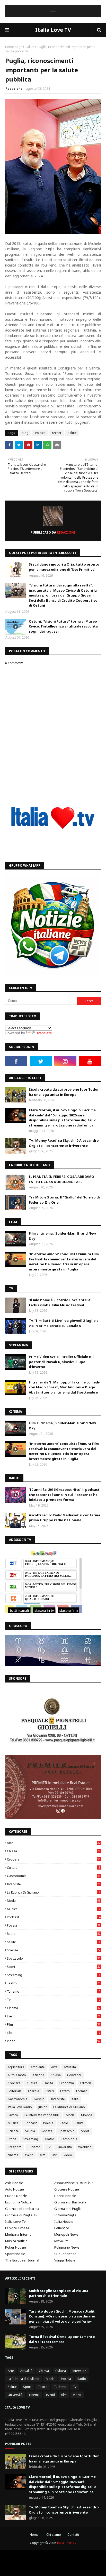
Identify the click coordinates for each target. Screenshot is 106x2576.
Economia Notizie (18, 2202)
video (54, 2041)
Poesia (54, 1925)
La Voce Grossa (17, 2228)
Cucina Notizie (16, 2196)
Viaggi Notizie (65, 2260)
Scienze (53, 1950)
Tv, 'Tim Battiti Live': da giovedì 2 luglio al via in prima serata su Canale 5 (64, 1323)
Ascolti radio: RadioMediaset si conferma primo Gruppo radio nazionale (64, 1518)
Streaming (54, 1975)
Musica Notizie (16, 2241)
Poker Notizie (16, 2247)
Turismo (54, 1991)
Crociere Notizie (67, 2189)
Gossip (39, 2099)
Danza (48, 2083)
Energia (34, 2091)
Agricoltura (16, 2067)
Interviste (54, 1884)
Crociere (54, 1859)
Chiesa (54, 1851)
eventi (54, 2016)
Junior (43, 2107)
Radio (54, 1934)
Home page (14, 47)
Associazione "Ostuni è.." (74, 2183)
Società (47, 2131)
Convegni (74, 2075)
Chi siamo (54, 2535)
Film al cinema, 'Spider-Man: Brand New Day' (62, 1236)
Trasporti (15, 2147)
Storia (12, 2139)
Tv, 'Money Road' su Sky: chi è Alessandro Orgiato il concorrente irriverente (64, 1143)
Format (81, 2091)
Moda (54, 1901)
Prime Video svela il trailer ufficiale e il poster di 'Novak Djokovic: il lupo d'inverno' (61, 1362)
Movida (87, 2115)
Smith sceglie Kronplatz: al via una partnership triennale (59, 2293)
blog (25, 433)
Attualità (70, 2067)
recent (57, 433)
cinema (54, 2008)
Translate (44, 1033)
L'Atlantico (62, 2228)
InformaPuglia (65, 2215)
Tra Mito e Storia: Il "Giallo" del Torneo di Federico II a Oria (64, 1200)
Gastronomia (54, 1876)
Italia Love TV (53, 30)
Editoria (86, 2083)
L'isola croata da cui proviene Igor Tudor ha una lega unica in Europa (64, 1092)
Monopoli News (66, 2234)
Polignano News (67, 2247)
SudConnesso (65, 2254)
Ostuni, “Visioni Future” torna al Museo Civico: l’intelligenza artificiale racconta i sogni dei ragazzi (64, 626)
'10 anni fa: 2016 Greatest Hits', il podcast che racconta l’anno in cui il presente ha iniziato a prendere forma (64, 1495)
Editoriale (15, 2091)
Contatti (73, 2535)
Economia (67, 2083)
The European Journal (22, 2260)
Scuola (30, 2131)
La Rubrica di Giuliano (54, 1892)
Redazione (14, 89)
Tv (54, 2000)
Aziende (38, 2075)
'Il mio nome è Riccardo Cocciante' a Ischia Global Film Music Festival (60, 1302)
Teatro (54, 1983)
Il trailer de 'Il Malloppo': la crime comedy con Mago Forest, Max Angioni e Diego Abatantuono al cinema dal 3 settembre (64, 1387)
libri (54, 2033)
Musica (54, 1909)
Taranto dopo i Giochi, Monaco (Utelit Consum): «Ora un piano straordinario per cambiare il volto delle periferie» (62, 2316)
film (54, 2024)
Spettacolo (54, 1958)
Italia (75, 2099)
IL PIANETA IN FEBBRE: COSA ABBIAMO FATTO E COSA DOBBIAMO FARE (61, 1179)
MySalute (61, 2241)
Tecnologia (69, 2139)
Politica (40, 433)
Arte (54, 1843)
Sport (54, 1967)
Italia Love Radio (20, 2107)
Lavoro (13, 2115)
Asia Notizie (14, 2183)
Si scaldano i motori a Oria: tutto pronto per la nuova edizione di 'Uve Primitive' (64, 567)
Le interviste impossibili (42, 2115)
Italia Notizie (64, 2221)
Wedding (85, 2147)
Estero (65, 2091)
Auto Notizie (15, 2189)
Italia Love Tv (15, 2221)
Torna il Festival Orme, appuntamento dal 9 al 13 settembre (62, 2339)
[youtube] (90, 1061)
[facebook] (16, 1061)
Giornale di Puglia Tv (21, 2215)
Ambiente (38, 2067)
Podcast (54, 1917)
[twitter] (41, 1061)
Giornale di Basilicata (70, 2202)
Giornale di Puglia (68, 2209)
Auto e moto (17, 2075)
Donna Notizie (65, 2196)
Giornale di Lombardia (22, 2209)
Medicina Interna (18, 2234)
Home (34, 2535)
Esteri (50, 2091)
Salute (30, 47)
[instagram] (65, 1061)
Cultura (54, 1868)
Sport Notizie (15, 2254)
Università (64, 2147)
